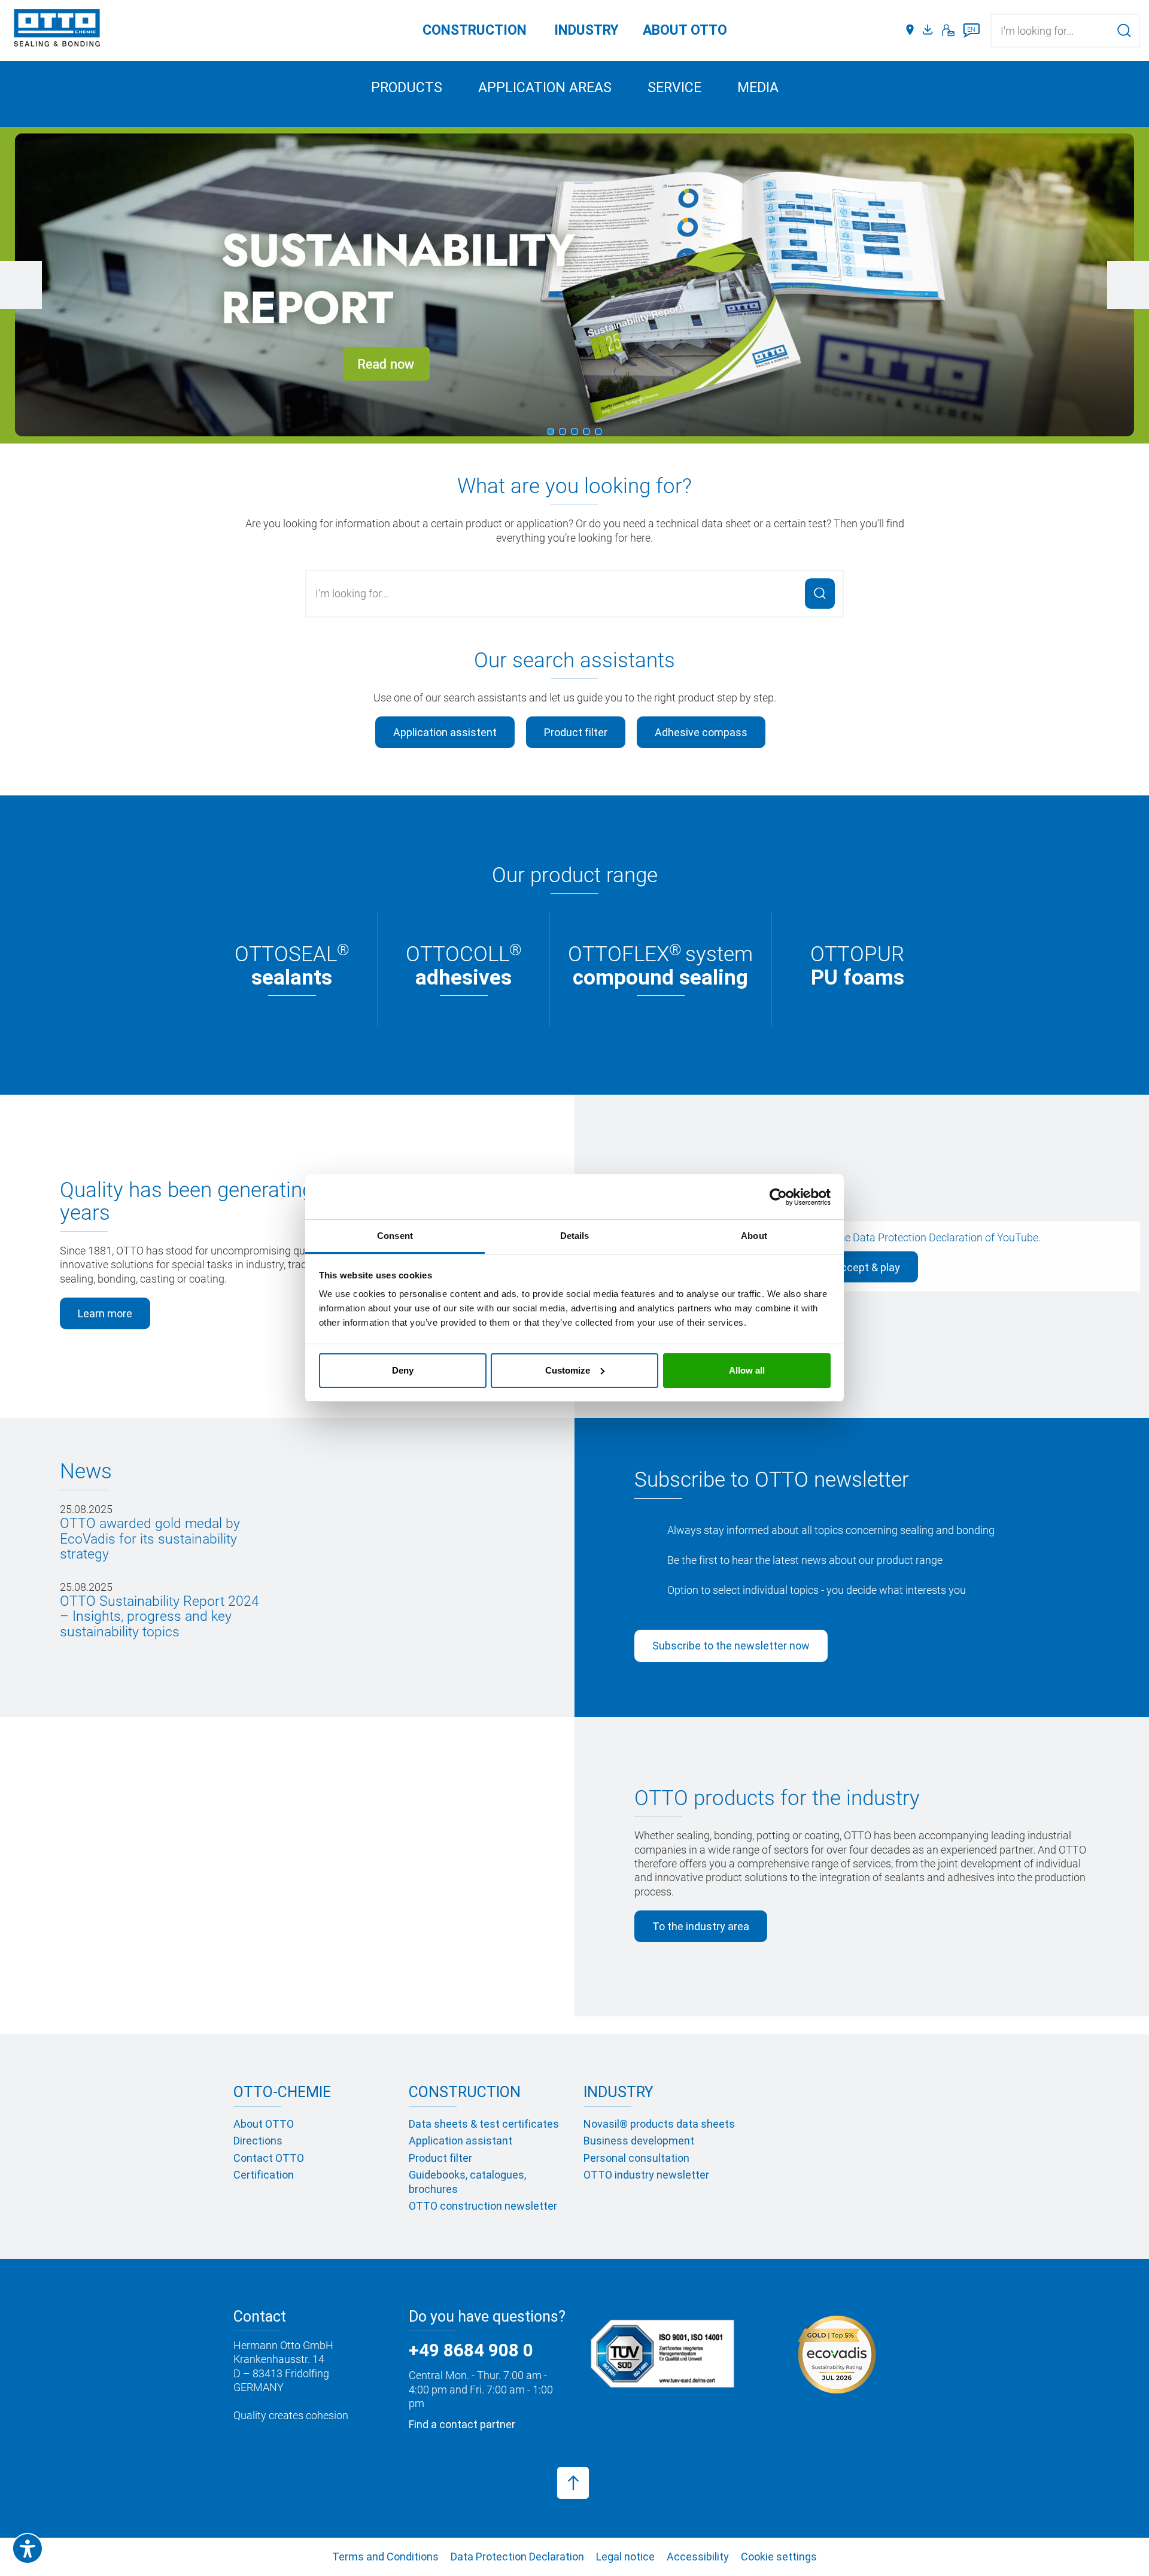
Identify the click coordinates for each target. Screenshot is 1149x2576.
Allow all (747, 1370)
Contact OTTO (269, 2158)
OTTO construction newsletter (483, 2206)
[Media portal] (929, 31)
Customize (568, 1370)
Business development (639, 2141)
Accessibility (698, 2557)
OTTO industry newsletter (646, 2175)
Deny (403, 1370)
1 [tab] (551, 432)
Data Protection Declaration (918, 1237)
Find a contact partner (462, 2424)
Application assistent (445, 732)
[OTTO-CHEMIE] (57, 30)
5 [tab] (598, 432)
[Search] (1124, 30)
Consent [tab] (395, 1236)
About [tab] (754, 1236)
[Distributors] (910, 31)
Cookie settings (779, 2557)
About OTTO (264, 2124)
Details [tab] (575, 1236)
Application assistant (460, 2141)
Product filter (576, 732)
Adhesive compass (701, 732)
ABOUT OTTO (685, 30)
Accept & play (866, 1267)
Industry (586, 30)
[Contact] (948, 31)
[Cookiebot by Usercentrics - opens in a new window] (778, 1197)
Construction (475, 30)
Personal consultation (636, 2158)
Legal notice (625, 2557)
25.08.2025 (150, 1532)
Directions (258, 2141)
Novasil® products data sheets (659, 2124)
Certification (264, 2175)
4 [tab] (586, 432)
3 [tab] (574, 432)
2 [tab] (563, 432)
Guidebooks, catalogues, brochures (467, 2182)
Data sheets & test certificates (484, 2124)
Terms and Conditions (385, 2557)
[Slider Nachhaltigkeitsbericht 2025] (574, 285)
